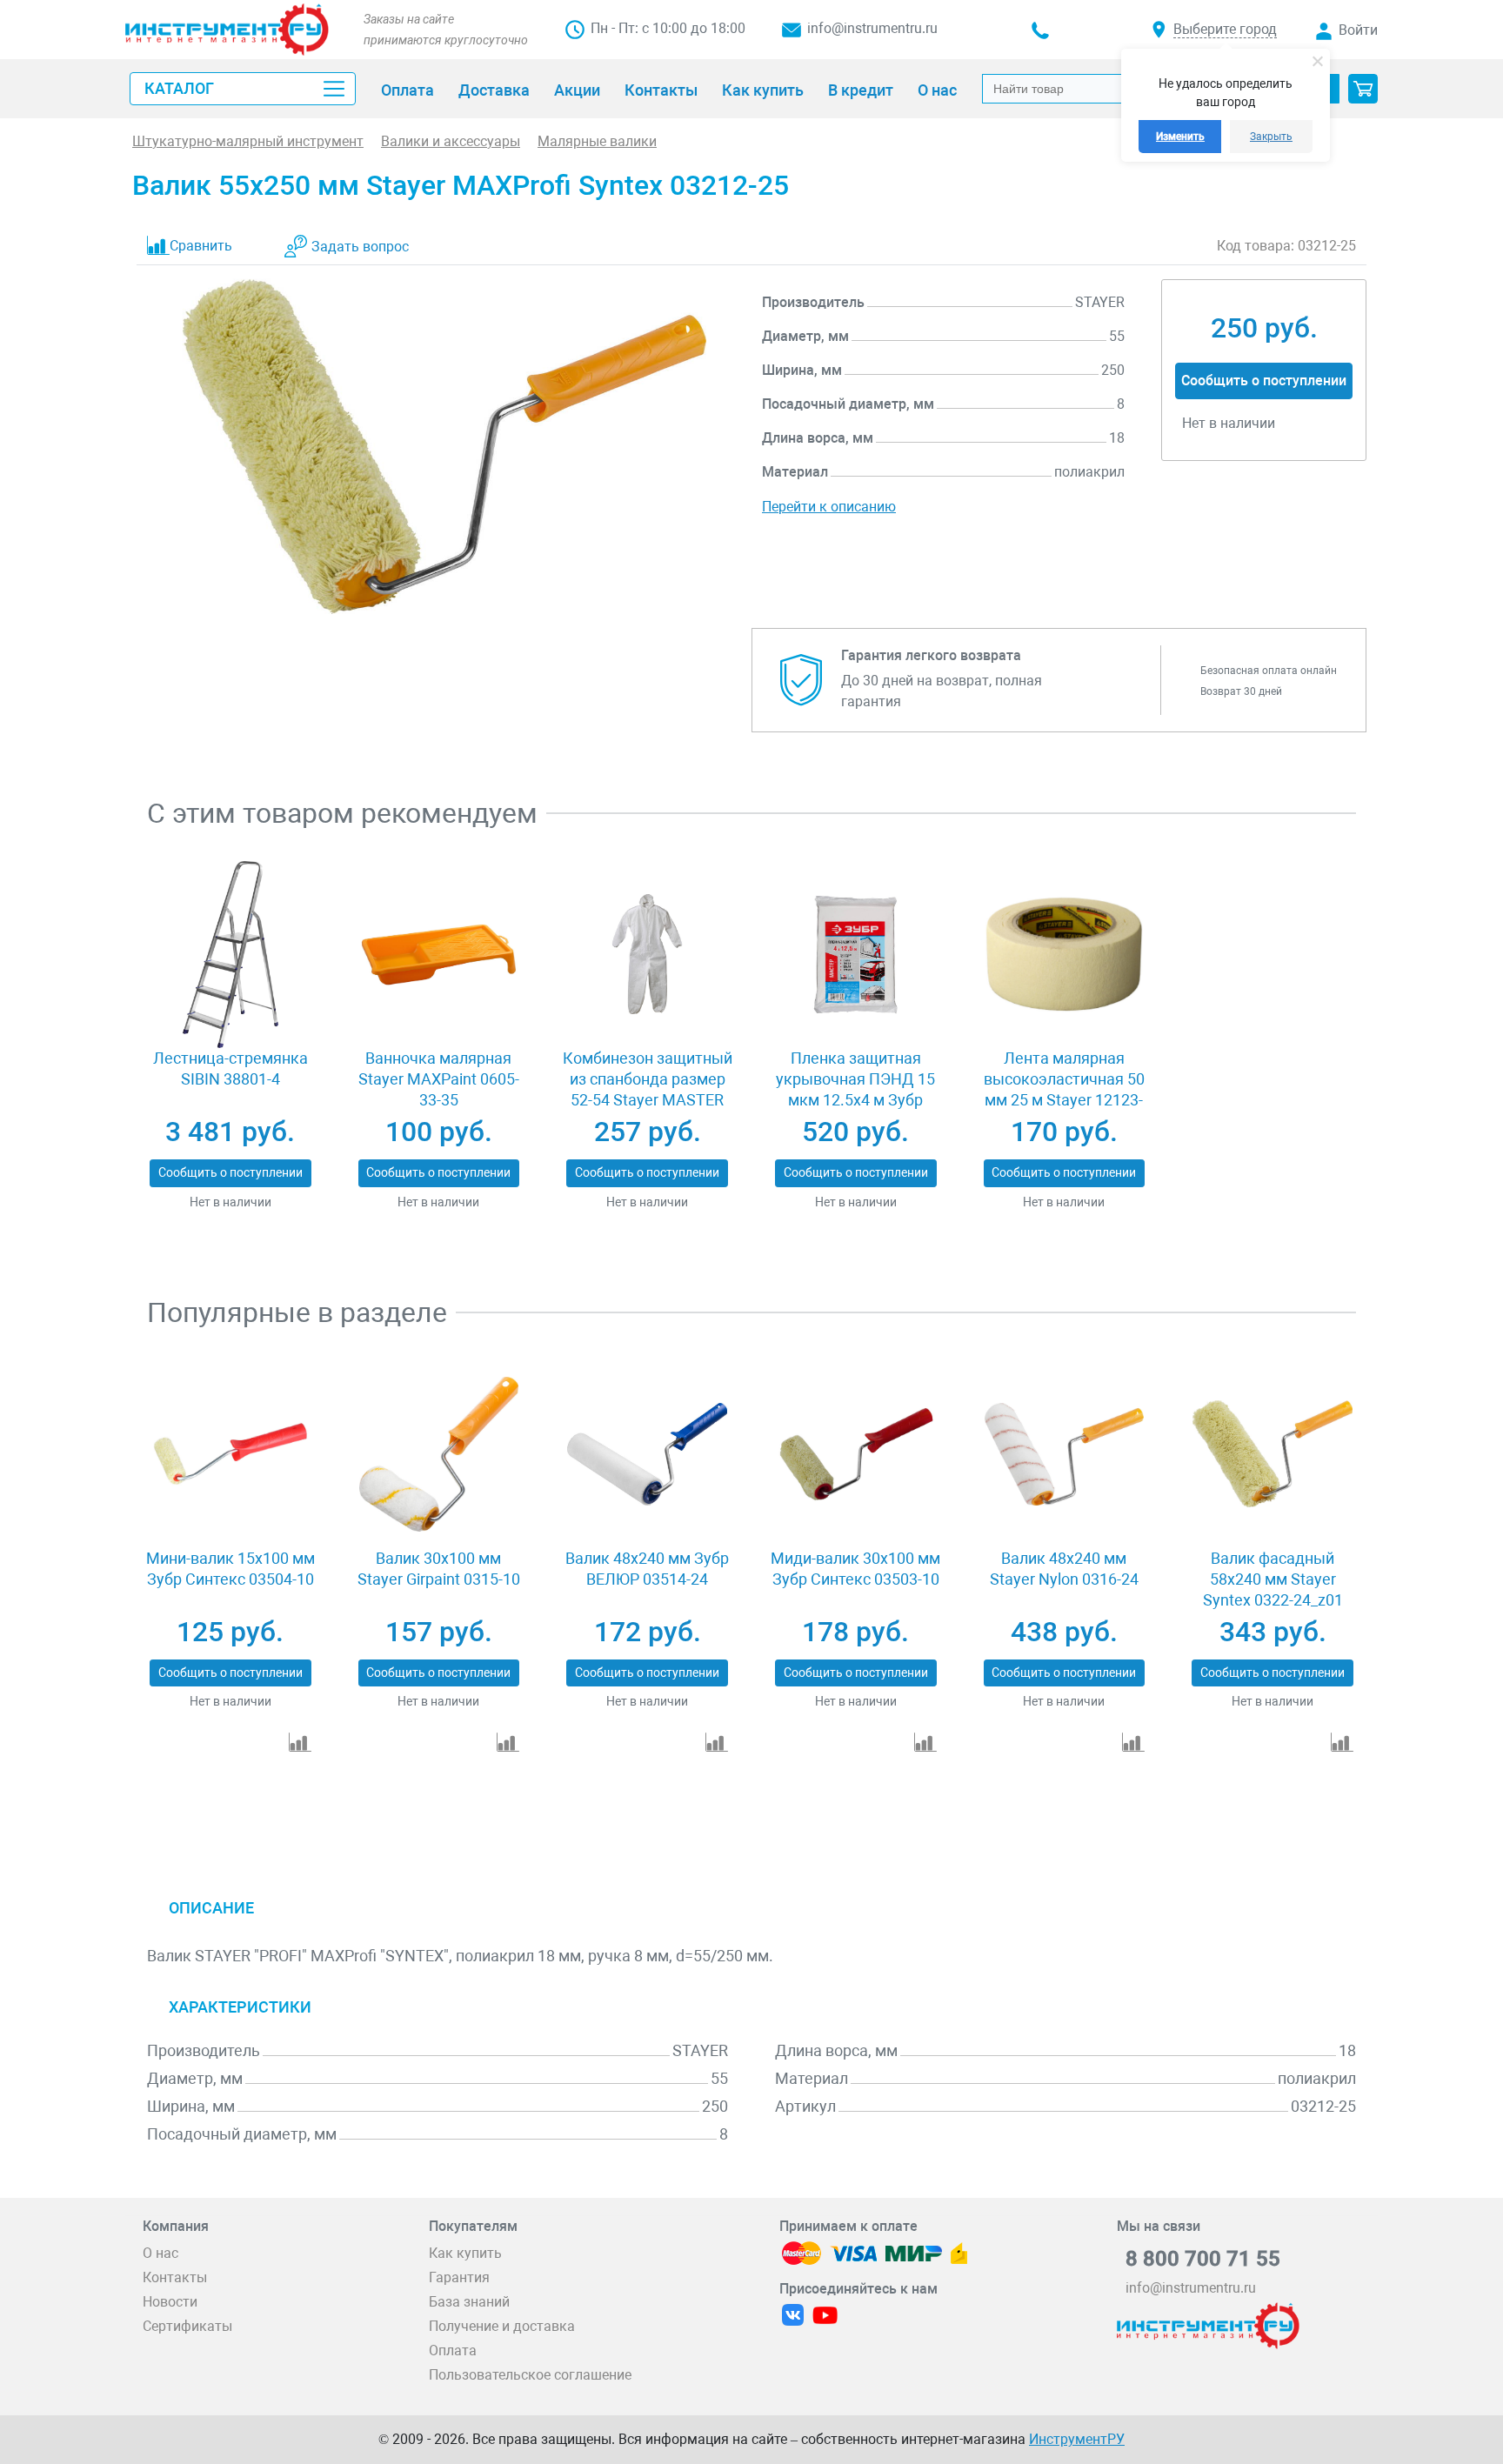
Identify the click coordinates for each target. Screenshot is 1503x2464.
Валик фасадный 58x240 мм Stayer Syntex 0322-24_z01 (1273, 1579)
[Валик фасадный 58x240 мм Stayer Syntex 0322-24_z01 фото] (1272, 1454)
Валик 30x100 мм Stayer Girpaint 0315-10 (439, 1569)
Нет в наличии (230, 1202)
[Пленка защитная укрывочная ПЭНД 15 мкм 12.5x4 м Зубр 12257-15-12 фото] (855, 955)
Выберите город (1225, 29)
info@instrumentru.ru (872, 28)
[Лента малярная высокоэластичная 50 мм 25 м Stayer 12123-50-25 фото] (1064, 955)
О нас (160, 2253)
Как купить (465, 2253)
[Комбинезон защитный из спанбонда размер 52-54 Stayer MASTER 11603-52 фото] (647, 955)
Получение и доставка (502, 2326)
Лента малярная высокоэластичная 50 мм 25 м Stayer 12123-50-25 (1064, 1089)
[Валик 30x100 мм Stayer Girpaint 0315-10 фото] (439, 1454)
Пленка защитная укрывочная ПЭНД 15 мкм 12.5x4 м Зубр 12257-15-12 (855, 1089)
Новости (170, 2302)
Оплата (453, 2350)
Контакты (175, 2277)
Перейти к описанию (829, 507)
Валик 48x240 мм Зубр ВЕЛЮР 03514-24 (647, 1569)
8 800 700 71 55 (1203, 2259)
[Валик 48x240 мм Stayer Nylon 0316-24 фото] (1064, 1454)
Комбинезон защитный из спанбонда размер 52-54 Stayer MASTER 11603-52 (648, 1089)
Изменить (1180, 137)
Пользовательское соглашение (530, 2375)
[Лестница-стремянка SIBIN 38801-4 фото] (230, 955)
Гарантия (459, 2277)
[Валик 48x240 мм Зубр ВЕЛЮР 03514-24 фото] (647, 1454)
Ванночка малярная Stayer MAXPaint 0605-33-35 (439, 1079)
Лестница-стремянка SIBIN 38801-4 (230, 1068)
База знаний (469, 2302)
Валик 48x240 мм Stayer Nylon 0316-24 (1064, 1569)
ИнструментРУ (1077, 2439)
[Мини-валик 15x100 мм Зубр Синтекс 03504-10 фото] (230, 1454)
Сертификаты (187, 2326)
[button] (1363, 89)
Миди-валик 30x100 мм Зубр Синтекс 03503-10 (855, 1569)
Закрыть (1271, 137)
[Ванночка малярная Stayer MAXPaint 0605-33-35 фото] (439, 955)
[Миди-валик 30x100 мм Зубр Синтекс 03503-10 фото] (855, 1454)
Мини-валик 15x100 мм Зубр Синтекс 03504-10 (230, 1569)
